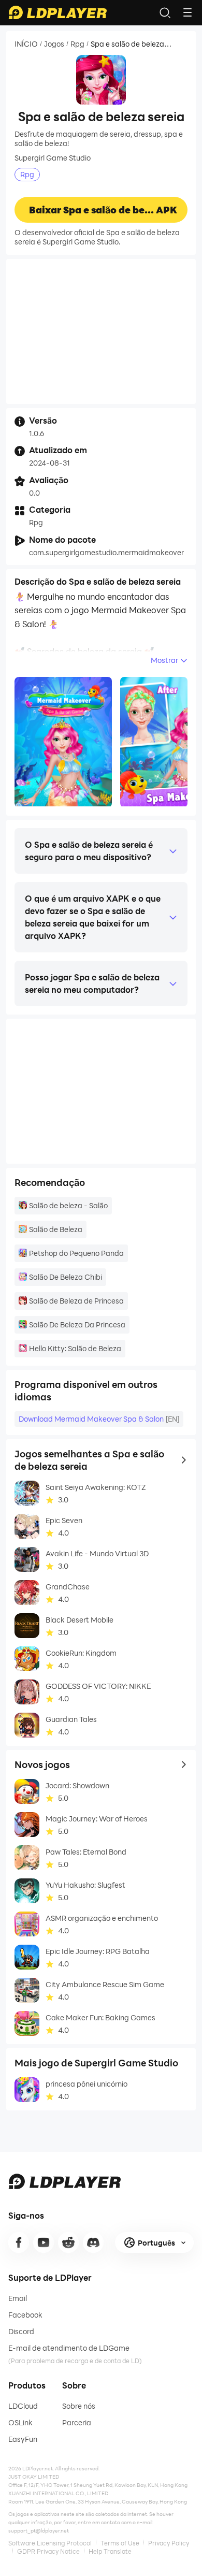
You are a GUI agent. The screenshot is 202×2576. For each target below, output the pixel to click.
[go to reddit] (68, 2242)
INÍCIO (26, 44)
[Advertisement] (101, 331)
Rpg (77, 44)
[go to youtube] (44, 2242)
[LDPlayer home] (57, 12)
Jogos (54, 44)
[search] (165, 12)
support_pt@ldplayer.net (39, 2530)
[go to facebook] (19, 2242)
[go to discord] (93, 2242)
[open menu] (187, 12)
